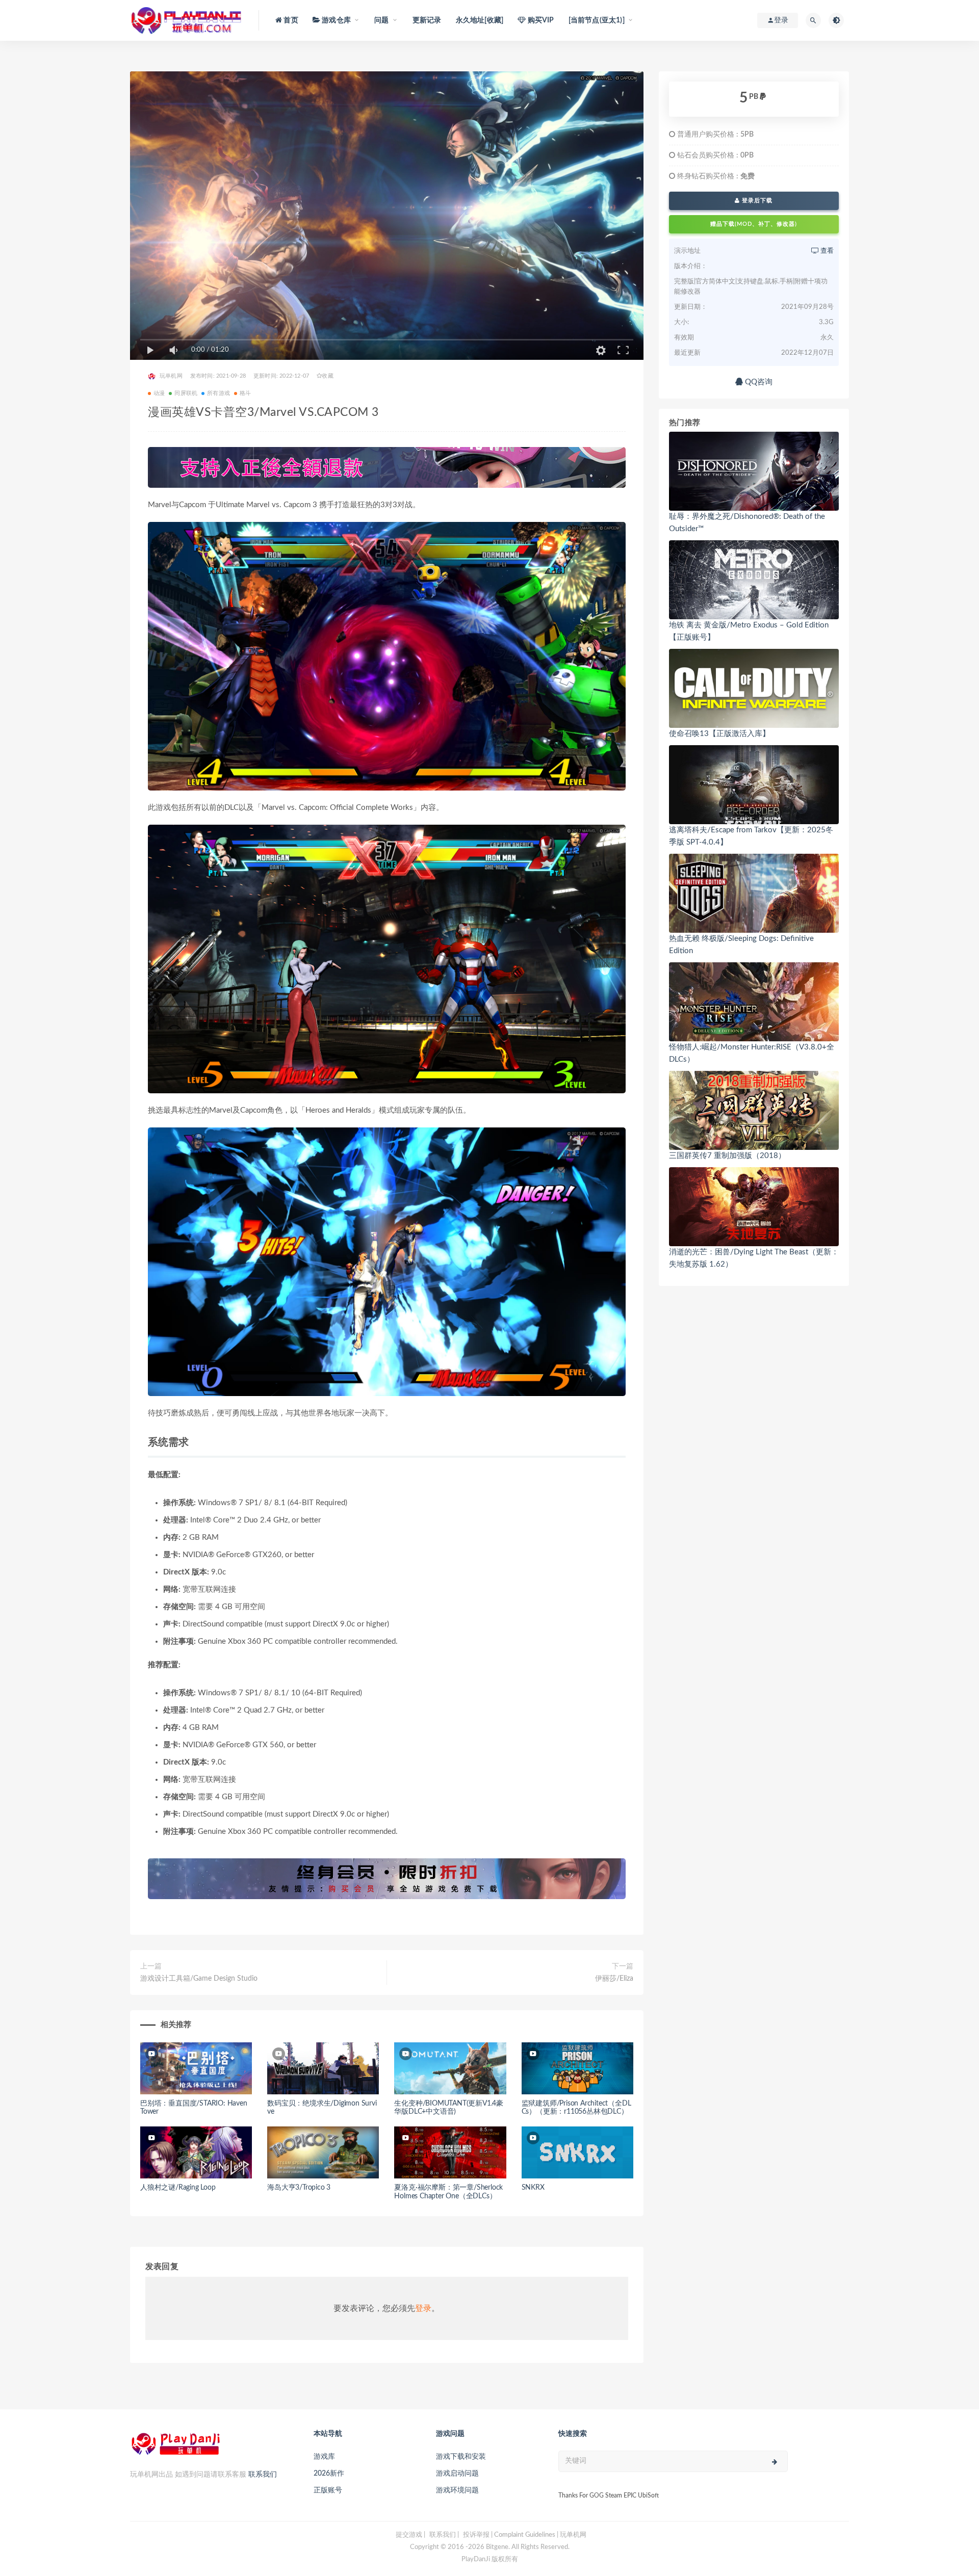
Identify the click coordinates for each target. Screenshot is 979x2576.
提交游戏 (409, 2535)
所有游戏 (218, 393)
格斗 (245, 393)
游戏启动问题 (457, 2474)
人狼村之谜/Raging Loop (178, 2188)
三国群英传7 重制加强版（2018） (727, 1156)
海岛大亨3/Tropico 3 (299, 2188)
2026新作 (329, 2474)
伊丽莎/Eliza (614, 1979)
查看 (826, 251)
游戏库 (324, 2457)
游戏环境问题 (457, 2490)
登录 (423, 2308)
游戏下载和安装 (461, 2457)
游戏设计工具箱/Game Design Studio (199, 1979)
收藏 (327, 376)
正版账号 (328, 2490)
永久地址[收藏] (480, 20)
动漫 (159, 393)
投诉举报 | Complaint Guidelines (509, 2535)
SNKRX (533, 2188)
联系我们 (263, 2475)
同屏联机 (186, 393)
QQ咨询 (758, 382)
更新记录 (427, 20)
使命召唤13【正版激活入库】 (719, 734)
